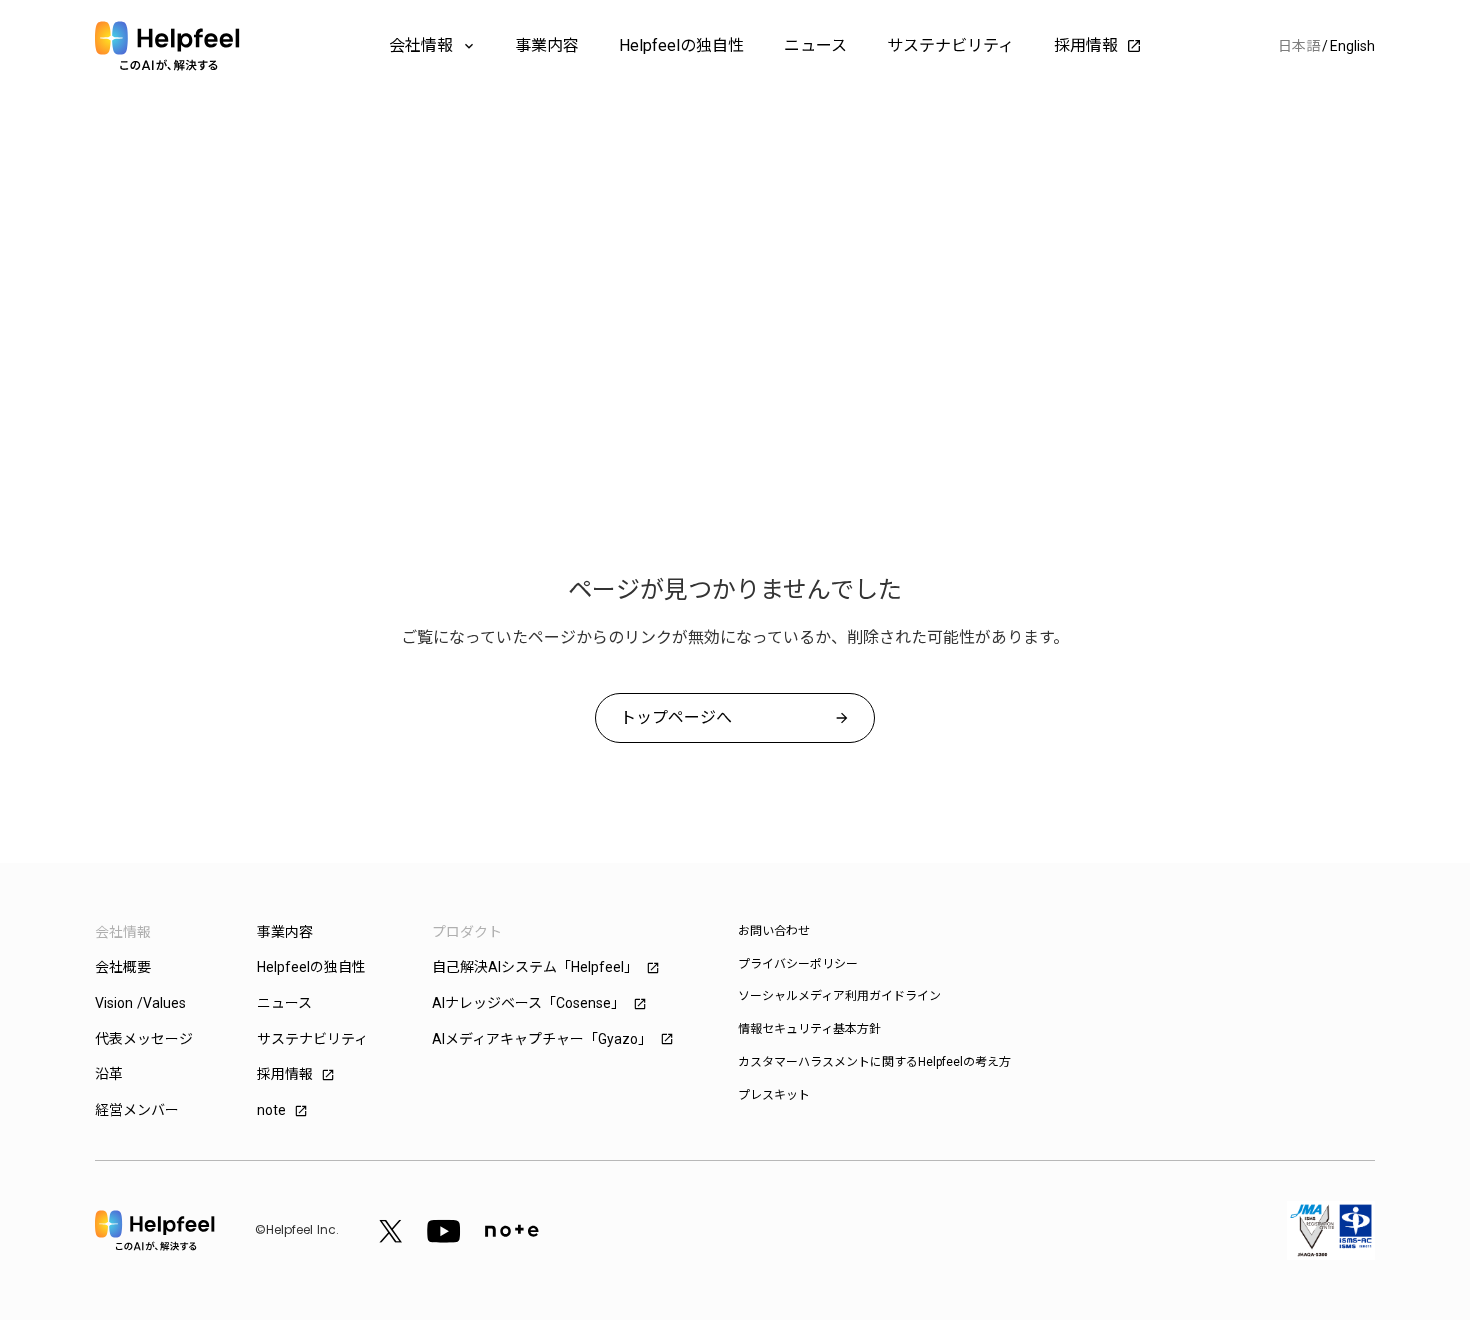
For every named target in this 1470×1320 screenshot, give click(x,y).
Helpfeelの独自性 (681, 46)
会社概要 (123, 967)
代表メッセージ (144, 1039)
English (1352, 46)
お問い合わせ (774, 931)
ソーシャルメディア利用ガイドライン (839, 996)
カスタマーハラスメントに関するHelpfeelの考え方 (874, 1062)
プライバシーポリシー (798, 964)
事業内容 (547, 46)
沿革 (109, 1074)
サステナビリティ (950, 46)
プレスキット (774, 1095)
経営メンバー (137, 1110)
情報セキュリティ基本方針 (809, 1029)
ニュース (815, 46)
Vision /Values (140, 1003)
